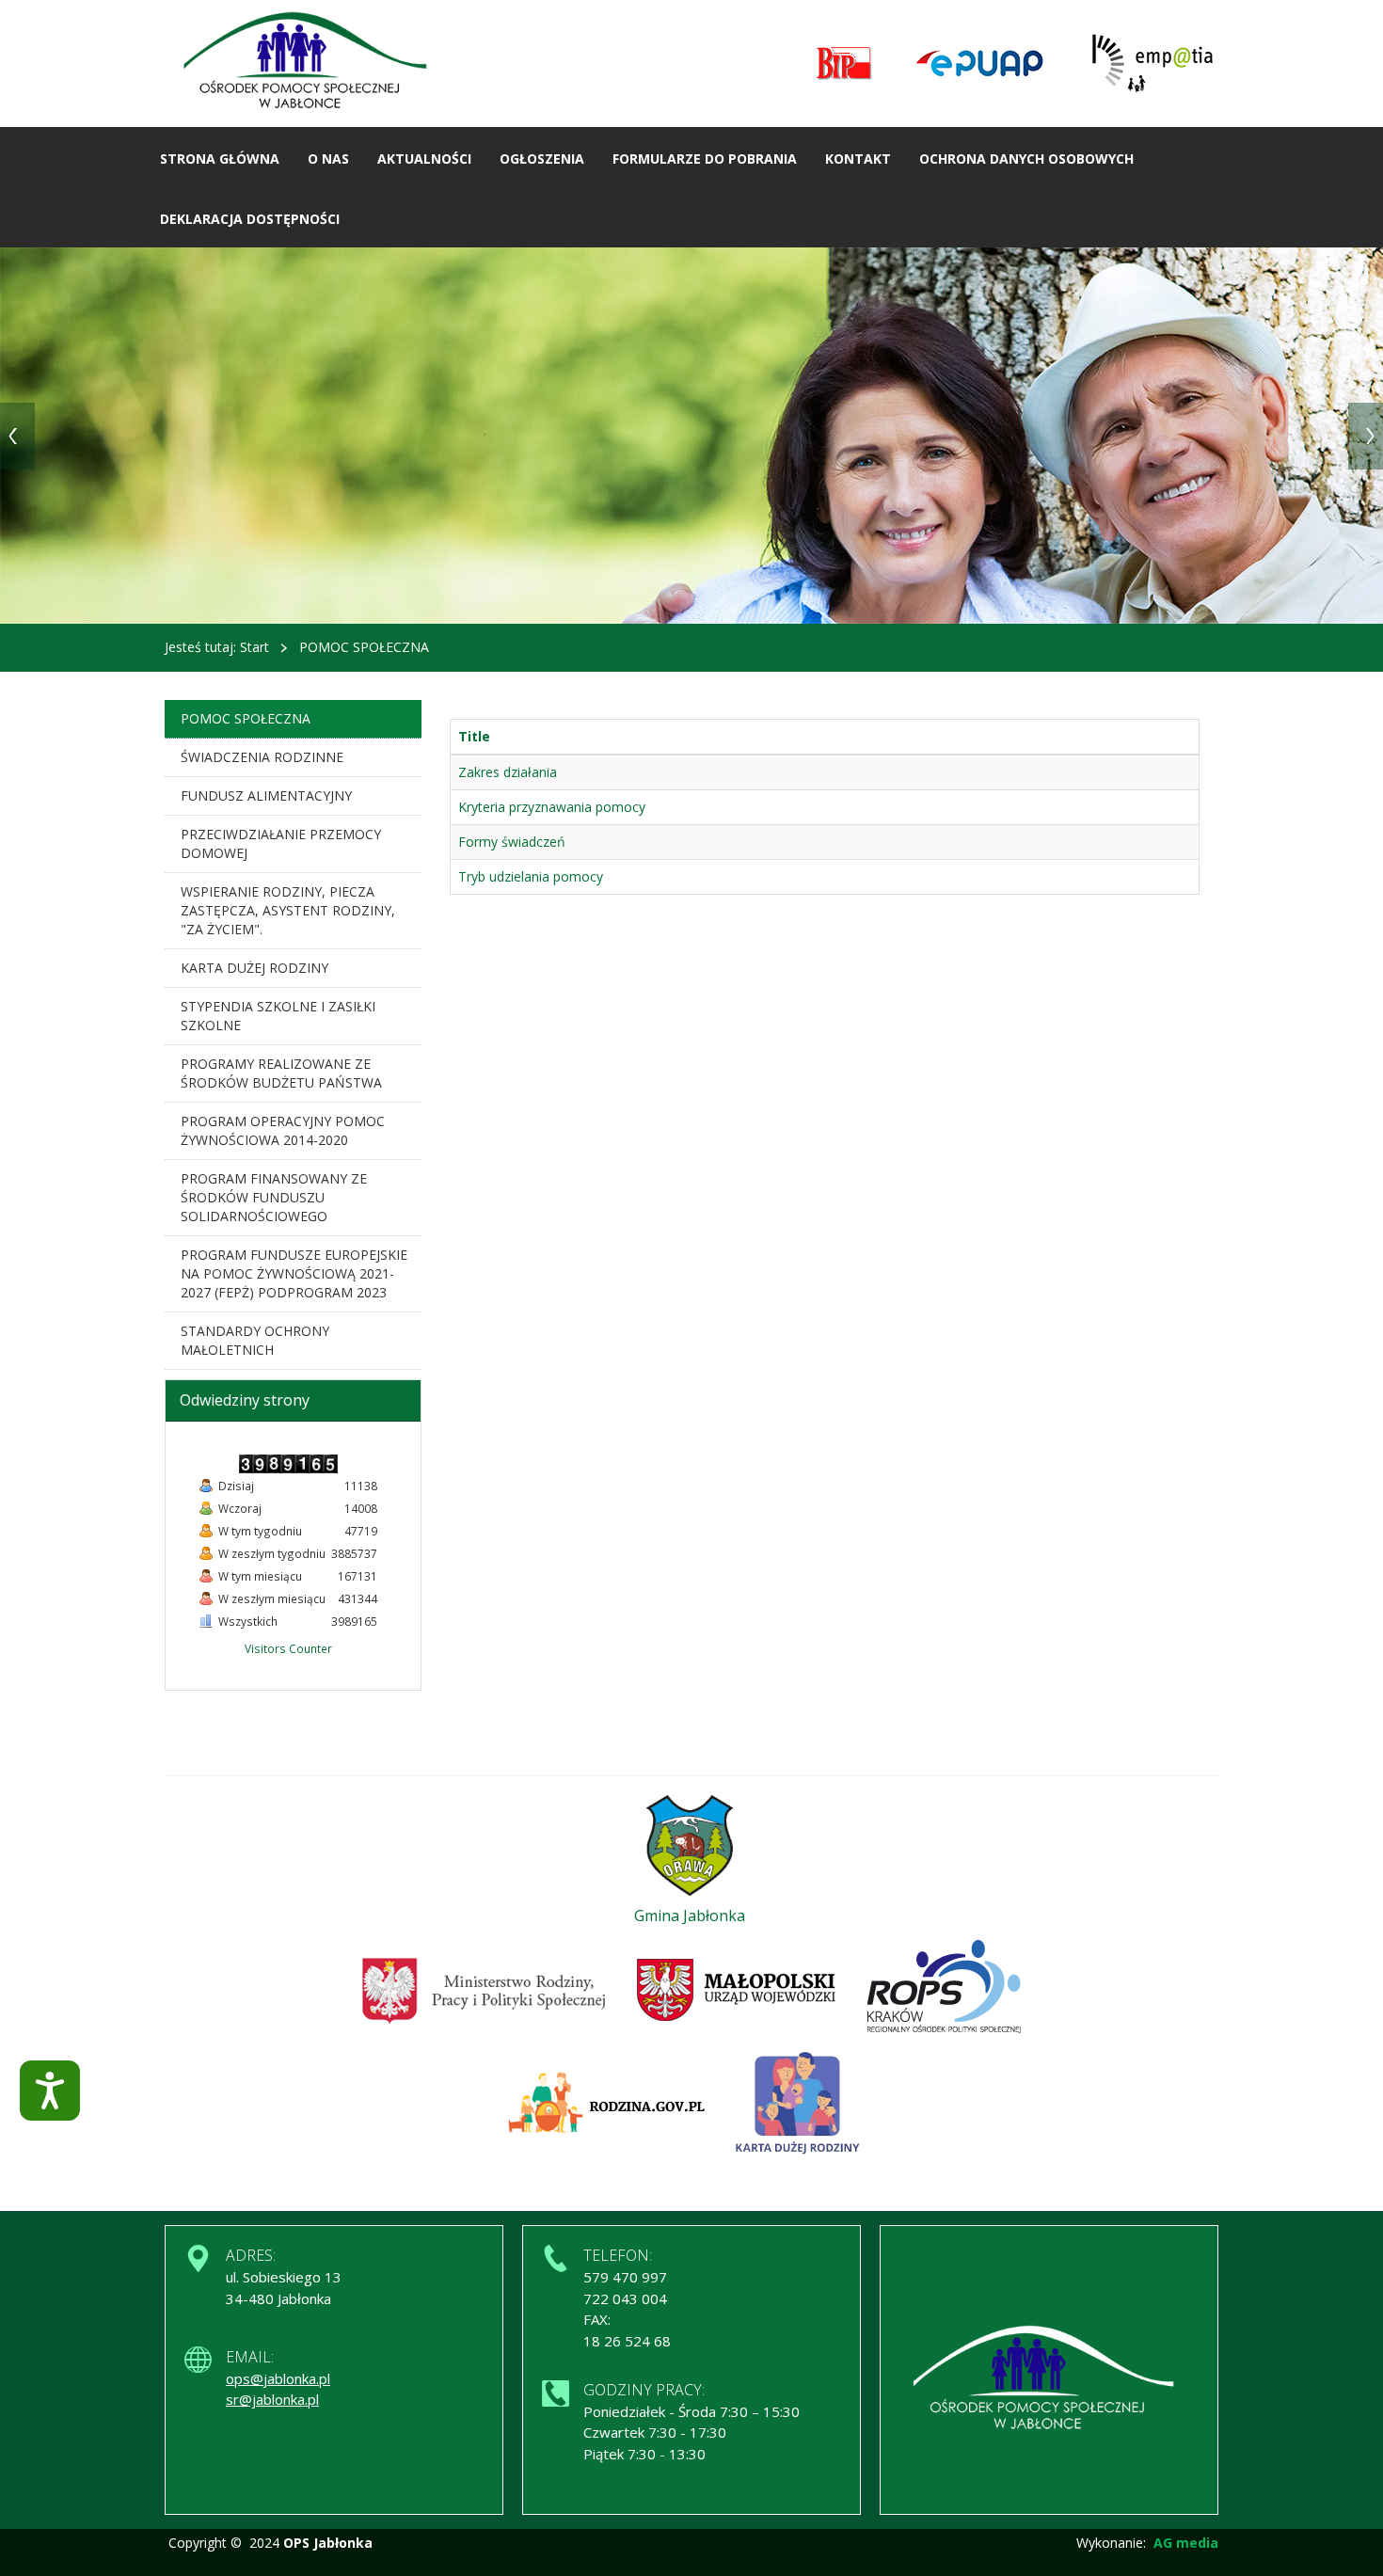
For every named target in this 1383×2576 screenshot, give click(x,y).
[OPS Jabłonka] (311, 63)
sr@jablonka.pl (272, 2399)
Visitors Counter (288, 1648)
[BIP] (844, 64)
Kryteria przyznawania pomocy (552, 807)
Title (474, 736)
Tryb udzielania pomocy (531, 876)
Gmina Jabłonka (690, 1916)
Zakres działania (508, 772)
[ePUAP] (979, 64)
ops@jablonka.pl (278, 2378)
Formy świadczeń (512, 842)
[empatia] (1152, 64)
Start (254, 647)
